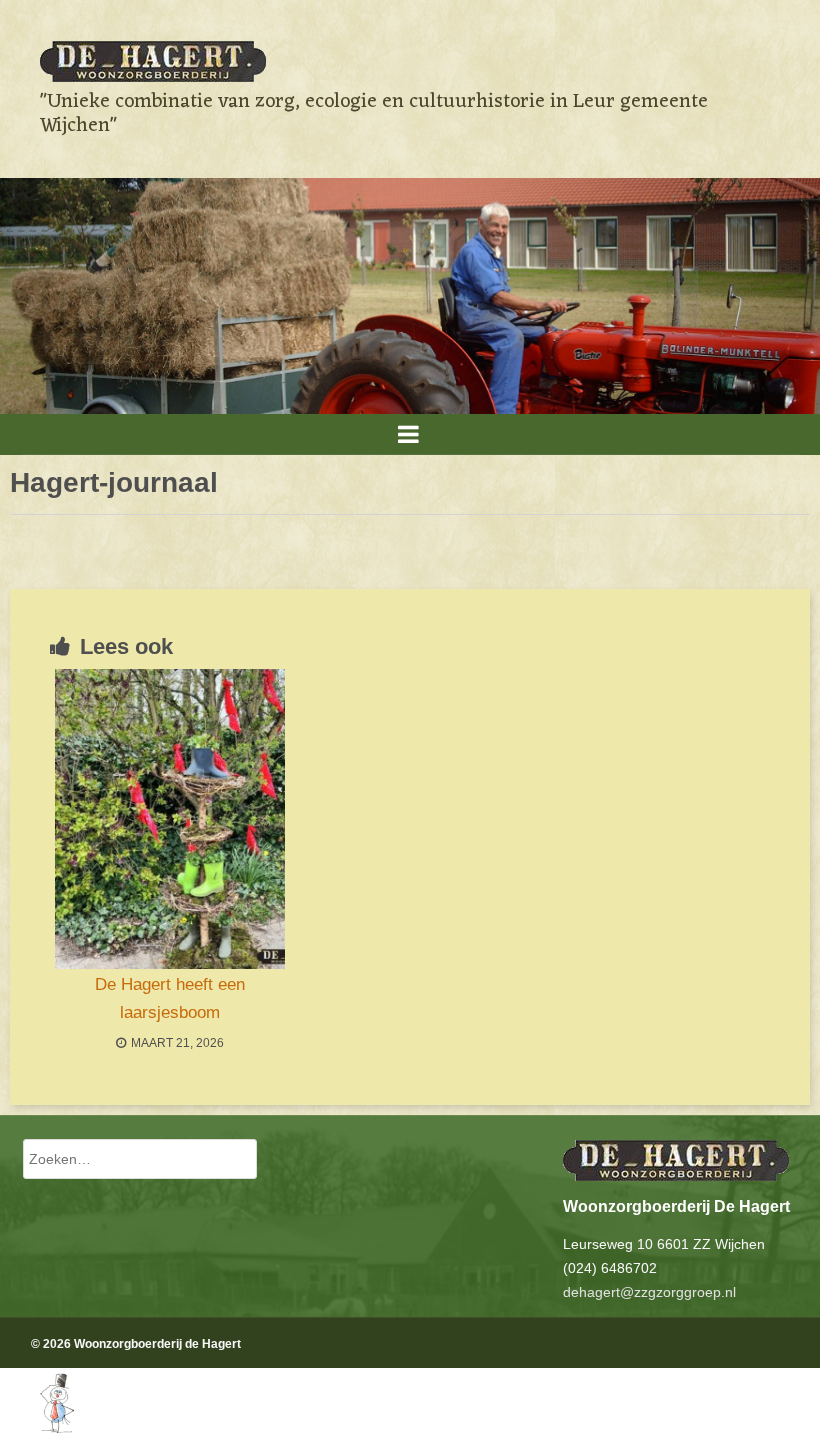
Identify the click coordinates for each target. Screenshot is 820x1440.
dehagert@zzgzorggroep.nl (649, 1292)
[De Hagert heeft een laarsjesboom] (170, 819)
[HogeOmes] (37, 1427)
